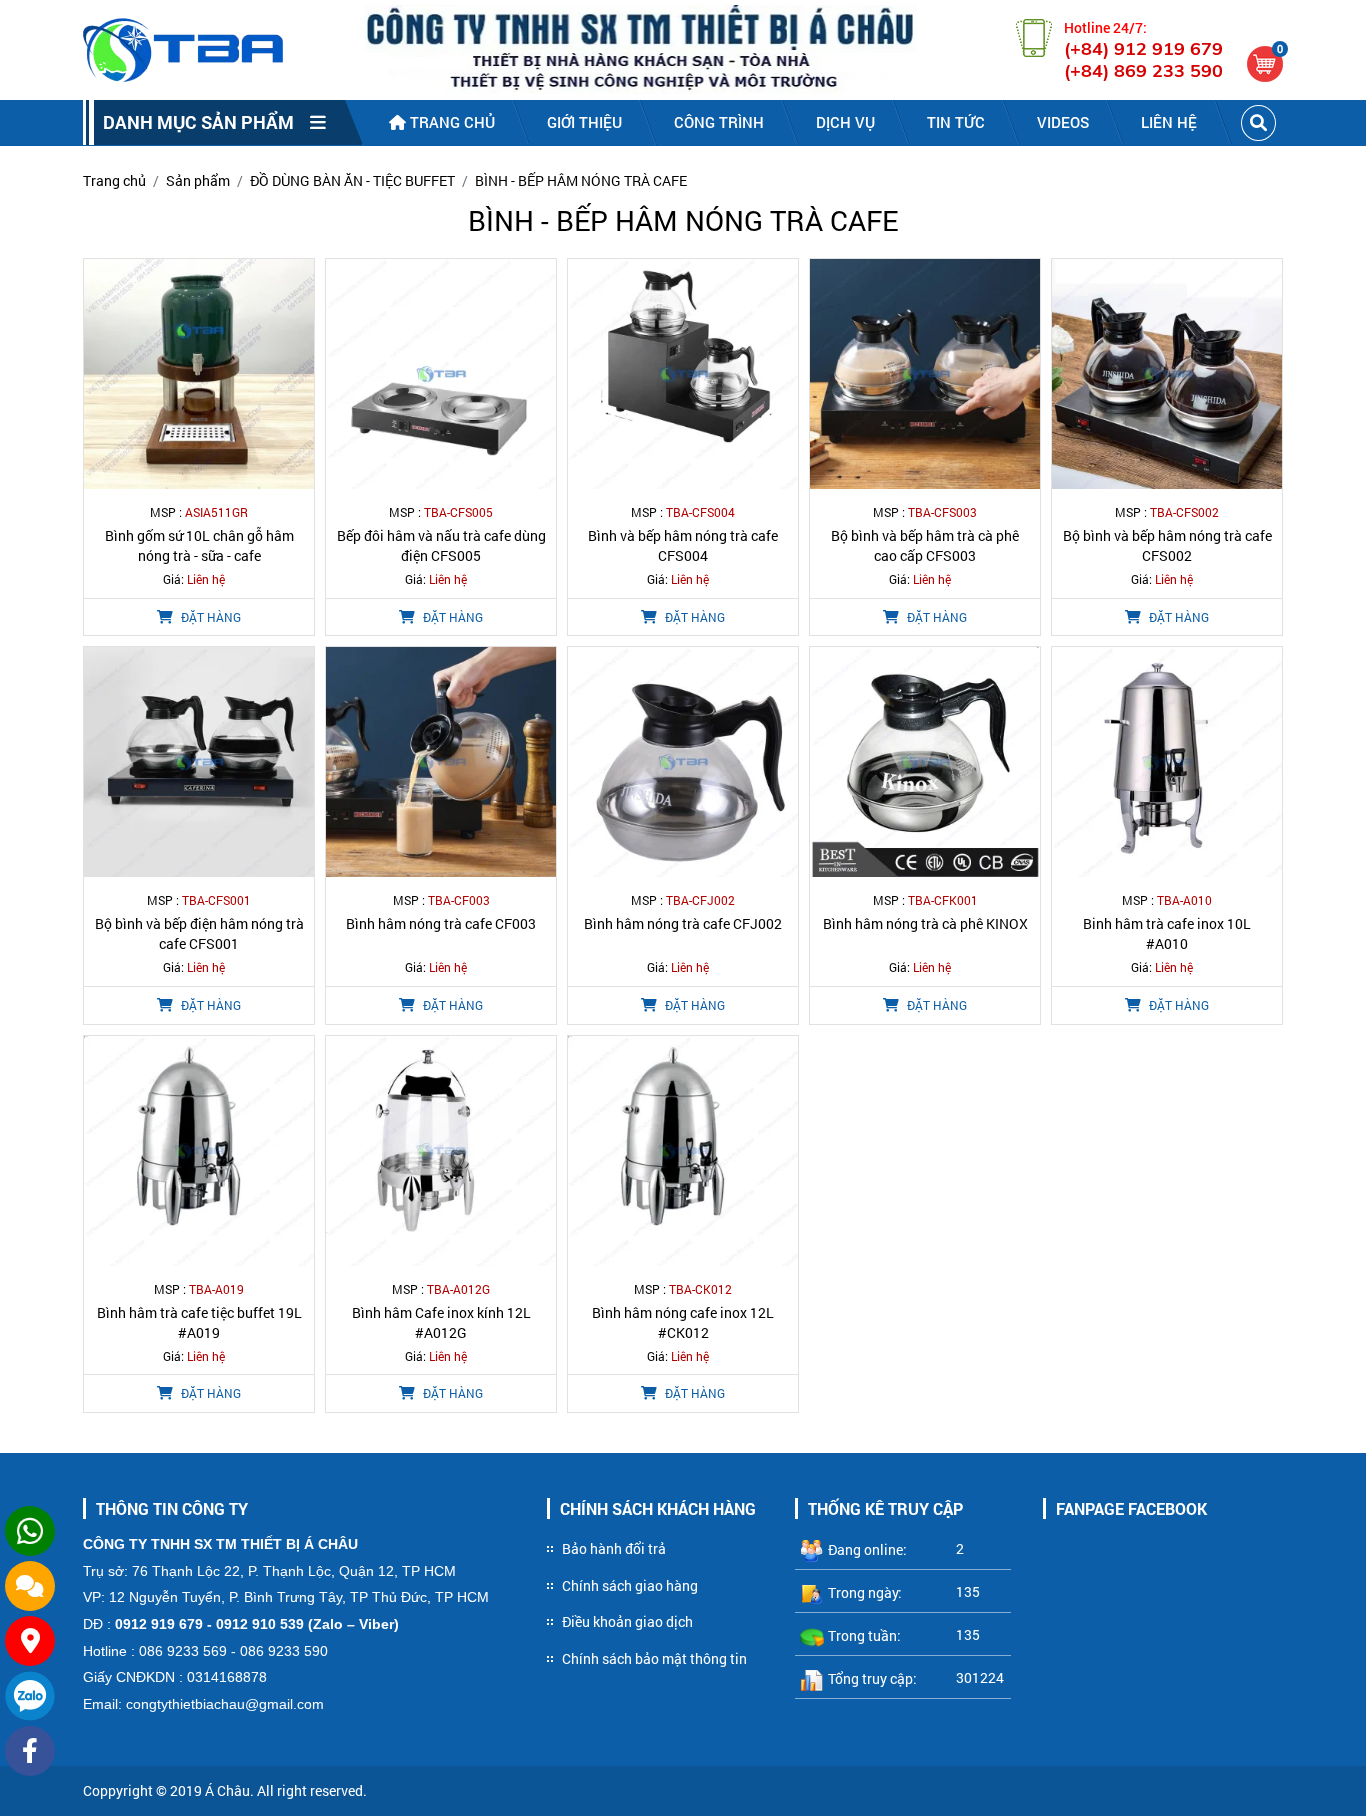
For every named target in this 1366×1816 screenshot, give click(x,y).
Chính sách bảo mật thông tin (654, 1658)
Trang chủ (450, 122)
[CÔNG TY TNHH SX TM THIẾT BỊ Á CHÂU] (183, 50)
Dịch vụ (845, 122)
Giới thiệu (584, 122)
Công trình (719, 122)
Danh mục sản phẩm (206, 122)
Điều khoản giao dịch (627, 1621)
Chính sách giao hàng (630, 1585)
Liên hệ (1169, 122)
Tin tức (956, 122)
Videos (1063, 122)
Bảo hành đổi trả (614, 1548)
